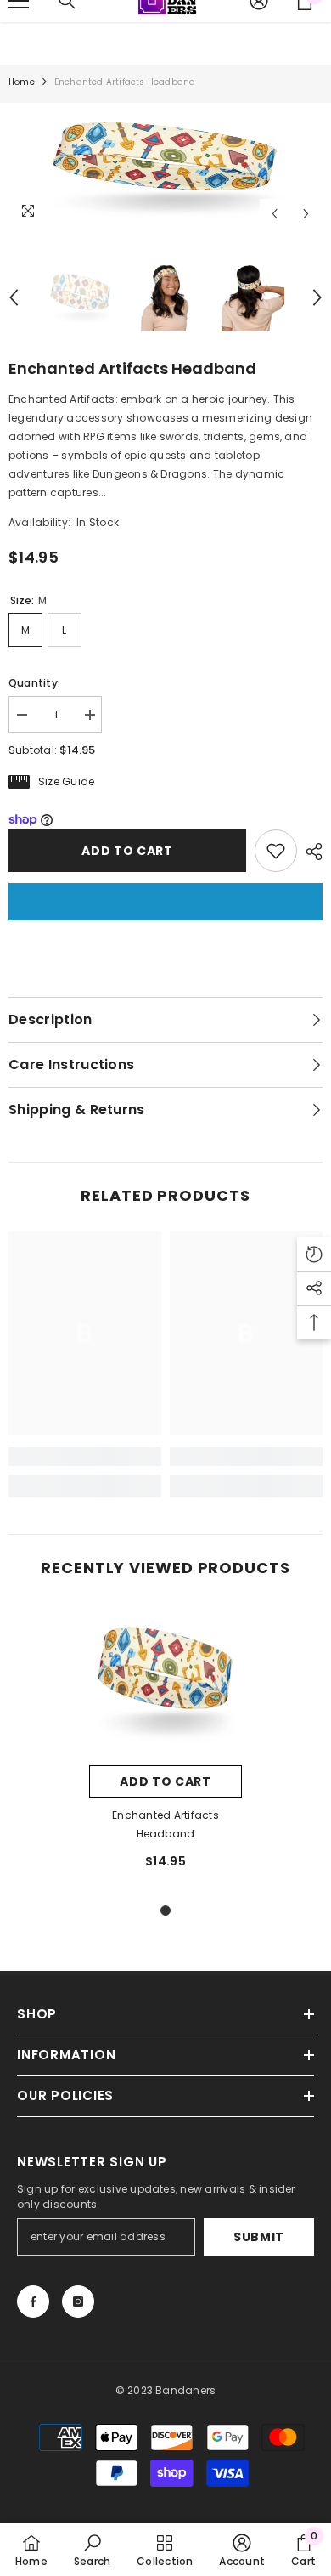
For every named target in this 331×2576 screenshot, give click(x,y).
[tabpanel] (165, 1745)
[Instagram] (78, 2301)
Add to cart (127, 851)
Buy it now (165, 902)
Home (22, 82)
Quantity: (34, 683)
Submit (259, 2237)
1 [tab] (165, 1911)
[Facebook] (33, 2301)
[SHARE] (310, 852)
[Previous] (275, 214)
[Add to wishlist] (276, 851)
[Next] (306, 214)
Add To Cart (165, 1781)
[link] (85, 1457)
